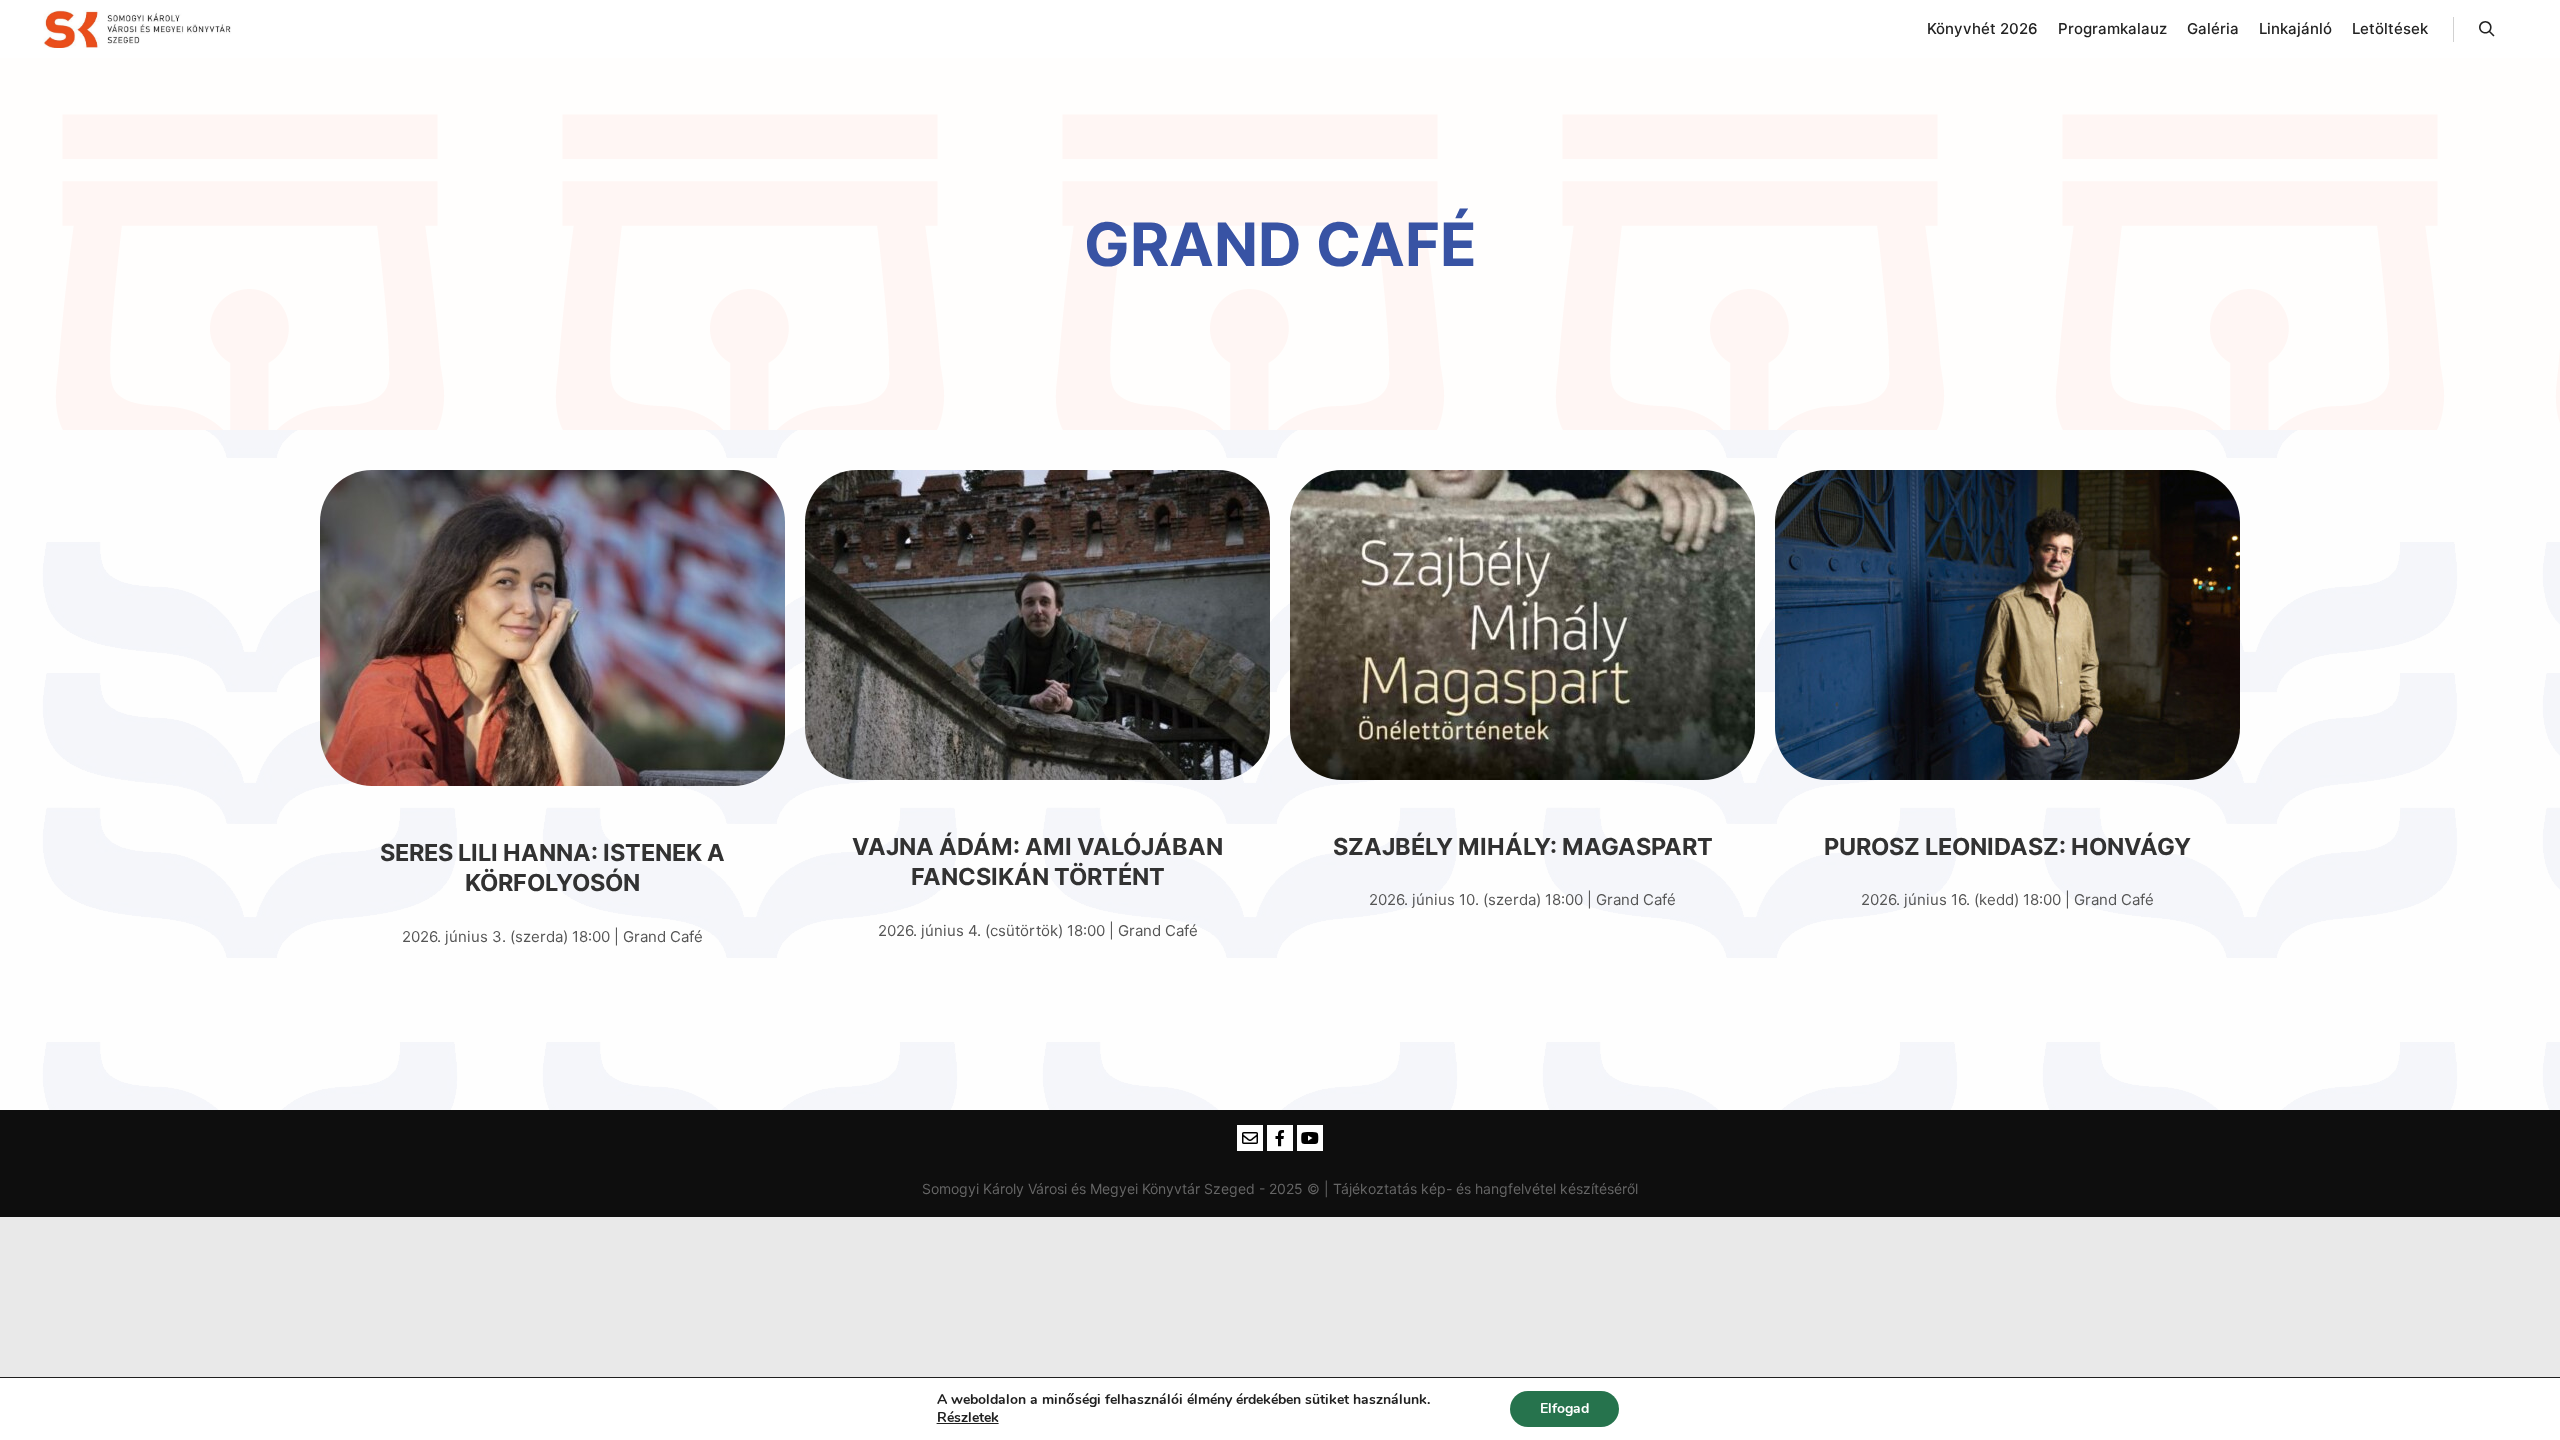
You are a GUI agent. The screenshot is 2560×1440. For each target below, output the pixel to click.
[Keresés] (2487, 29)
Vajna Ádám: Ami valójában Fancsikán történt (1037, 862)
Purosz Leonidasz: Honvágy (2007, 846)
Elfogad (1564, 1408)
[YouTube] (1310, 1138)
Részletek (968, 1418)
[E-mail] (1250, 1138)
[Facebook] (1280, 1138)
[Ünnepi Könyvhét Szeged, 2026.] (140, 29)
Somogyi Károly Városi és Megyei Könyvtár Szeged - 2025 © (1123, 1188)
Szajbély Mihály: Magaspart (1523, 846)
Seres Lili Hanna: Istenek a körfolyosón (552, 868)
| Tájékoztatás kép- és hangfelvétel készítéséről (1481, 1188)
